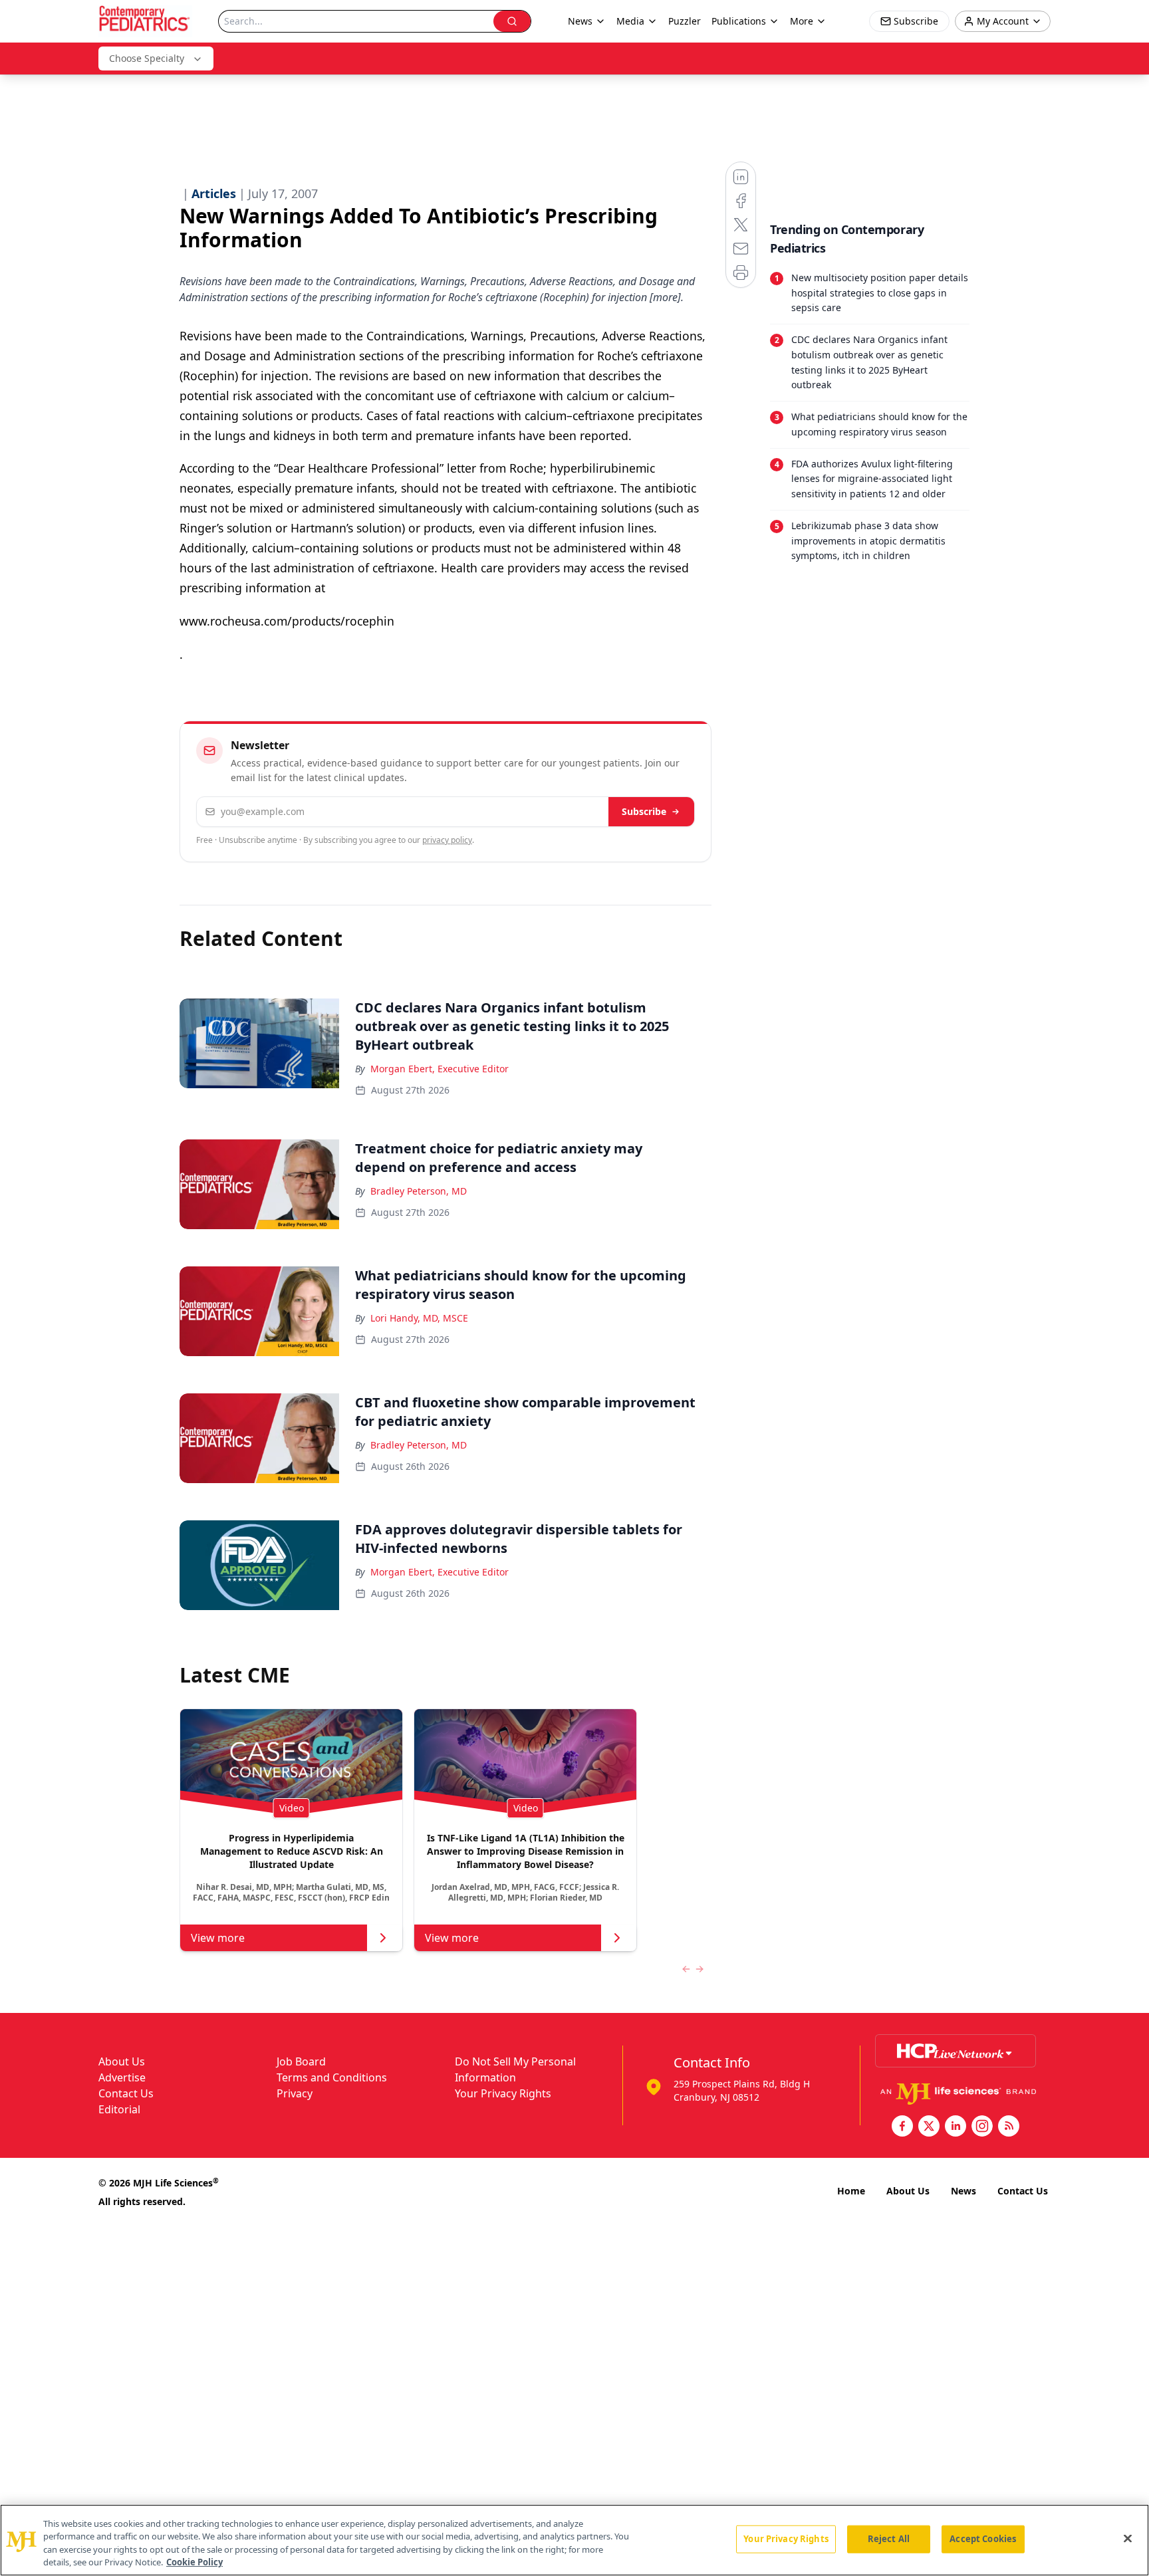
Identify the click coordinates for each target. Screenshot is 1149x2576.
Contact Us (126, 2093)
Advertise (122, 2077)
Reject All (889, 2539)
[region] (574, 2540)
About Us (122, 2061)
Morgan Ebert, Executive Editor (440, 1069)
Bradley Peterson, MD (419, 1191)
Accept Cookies (983, 2539)
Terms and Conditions (332, 2077)
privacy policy (447, 840)
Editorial (119, 2109)
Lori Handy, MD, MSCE (419, 1318)
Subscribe (644, 811)
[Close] (1128, 2538)
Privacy (295, 2093)
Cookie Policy (194, 2562)
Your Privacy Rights (503, 2093)
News (963, 2191)
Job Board (301, 2061)
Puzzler (685, 21)
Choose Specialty (147, 58)
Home (851, 2191)
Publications (739, 21)
